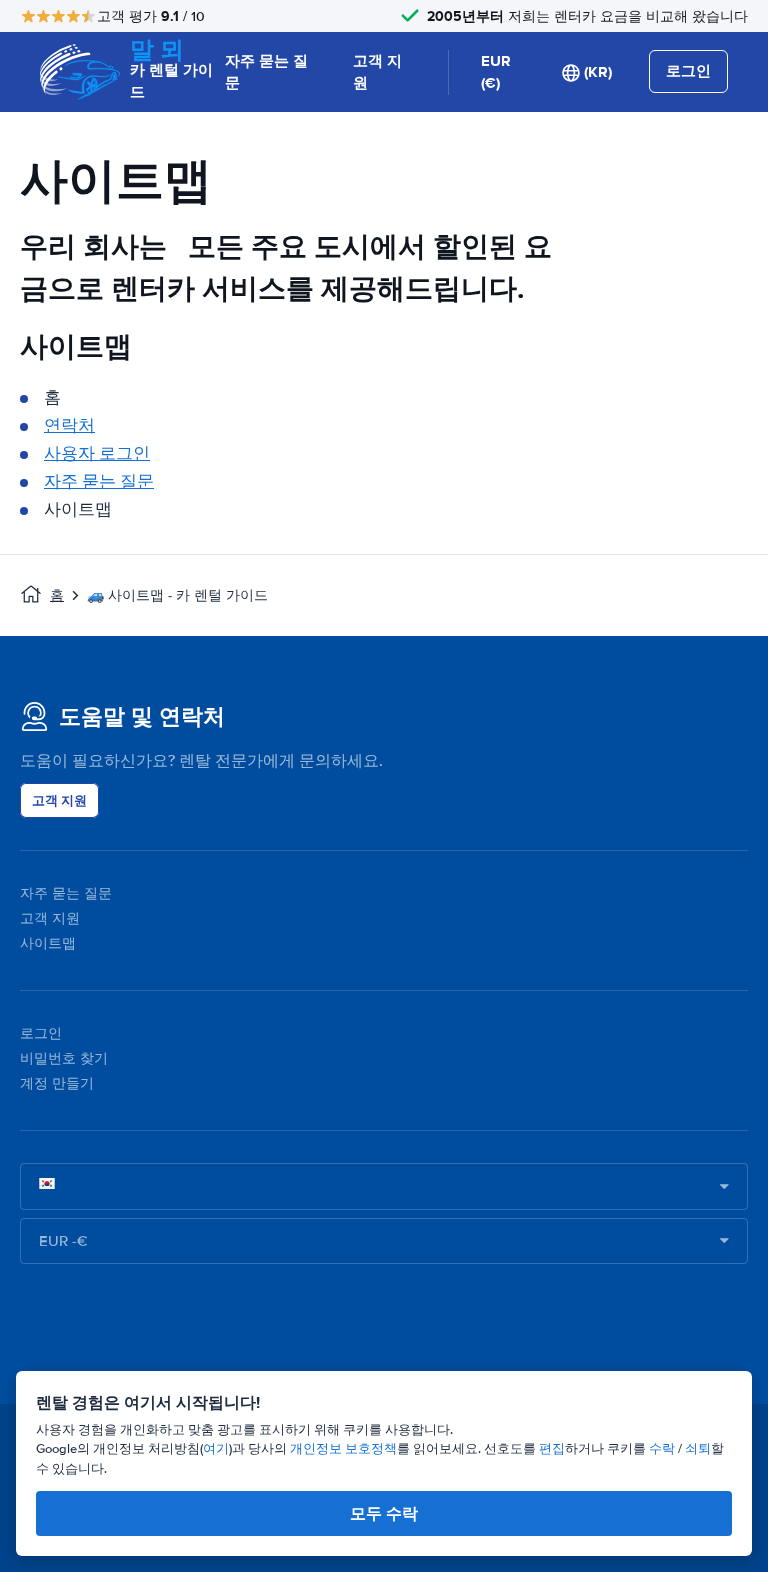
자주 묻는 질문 (266, 72)
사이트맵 (48, 943)
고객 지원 (377, 72)
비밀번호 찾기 (64, 1058)
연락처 (69, 425)
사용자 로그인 (97, 453)
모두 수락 (384, 1513)
